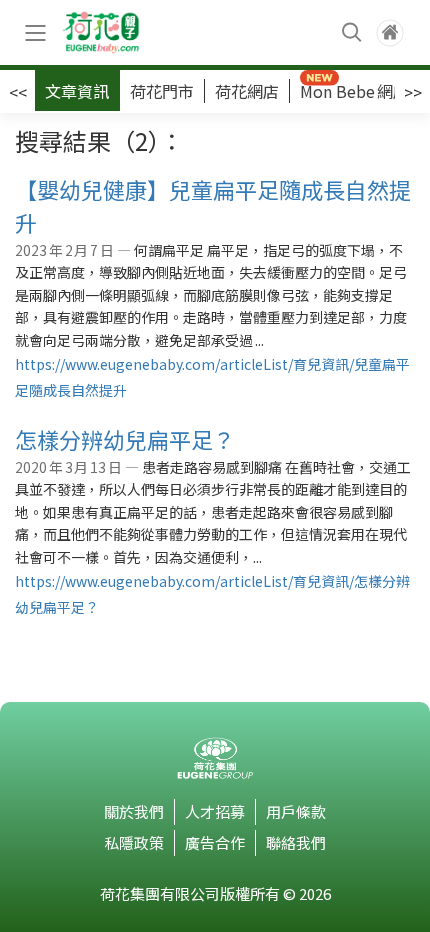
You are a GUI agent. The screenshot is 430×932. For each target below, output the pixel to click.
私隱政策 (134, 842)
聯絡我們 (296, 842)
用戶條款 (296, 811)
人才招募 (215, 811)
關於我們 (134, 811)
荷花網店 (247, 91)
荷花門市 (162, 91)
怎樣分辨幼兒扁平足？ (125, 439)
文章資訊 (77, 91)
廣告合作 (215, 842)
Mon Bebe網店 (354, 91)
